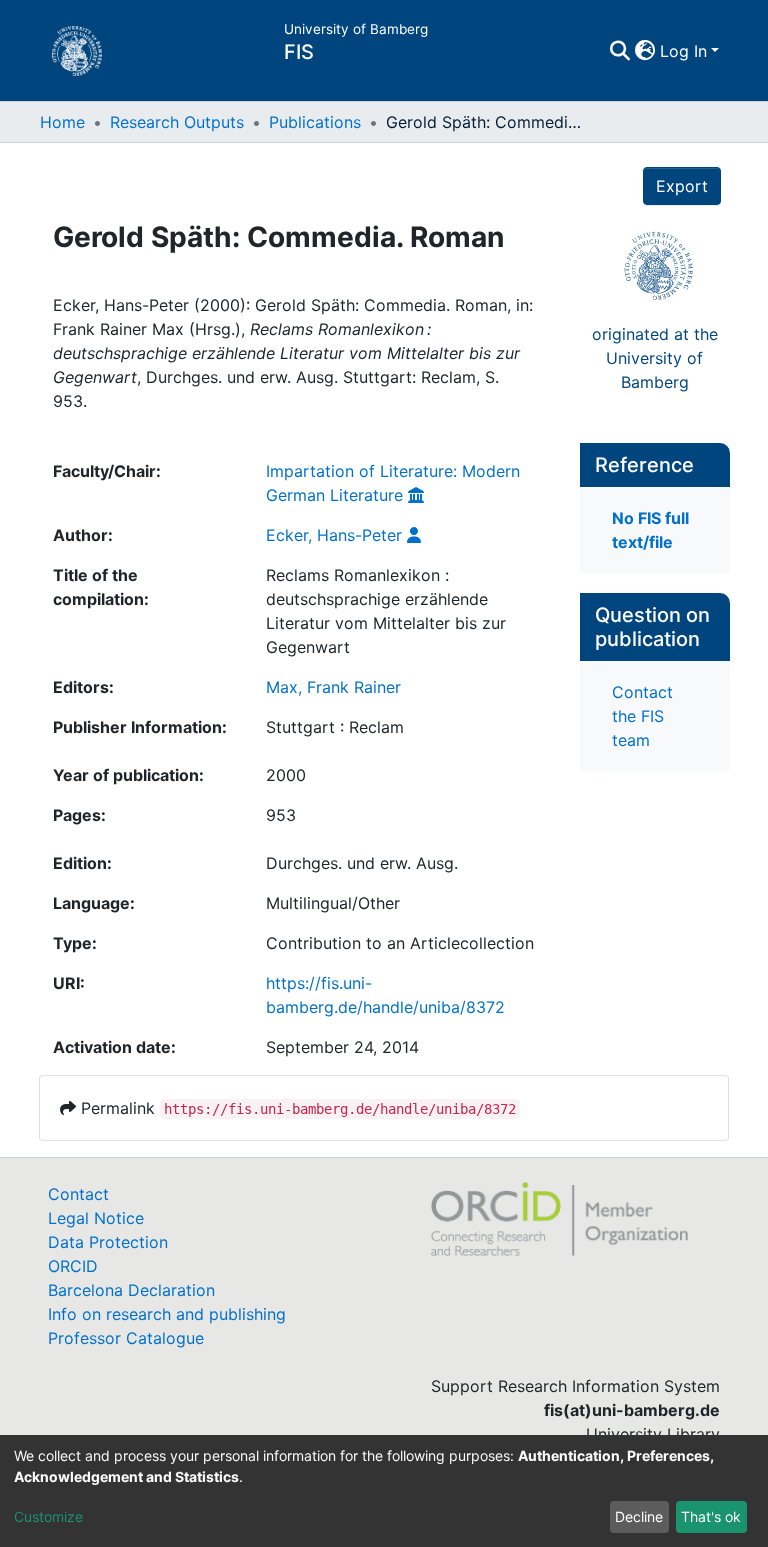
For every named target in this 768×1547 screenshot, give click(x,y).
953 (281, 815)
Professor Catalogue (126, 1338)
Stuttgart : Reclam (335, 727)
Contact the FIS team (642, 716)
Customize (48, 1516)
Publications (315, 122)
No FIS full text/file (650, 530)
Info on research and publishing (167, 1314)
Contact (78, 1194)
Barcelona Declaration (131, 1290)
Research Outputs (177, 122)
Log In (683, 51)
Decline (639, 1516)
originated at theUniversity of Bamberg (655, 358)
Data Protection (108, 1242)
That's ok (711, 1516)
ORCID (73, 1266)
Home (62, 122)
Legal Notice (96, 1218)
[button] (645, 51)
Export (682, 186)
